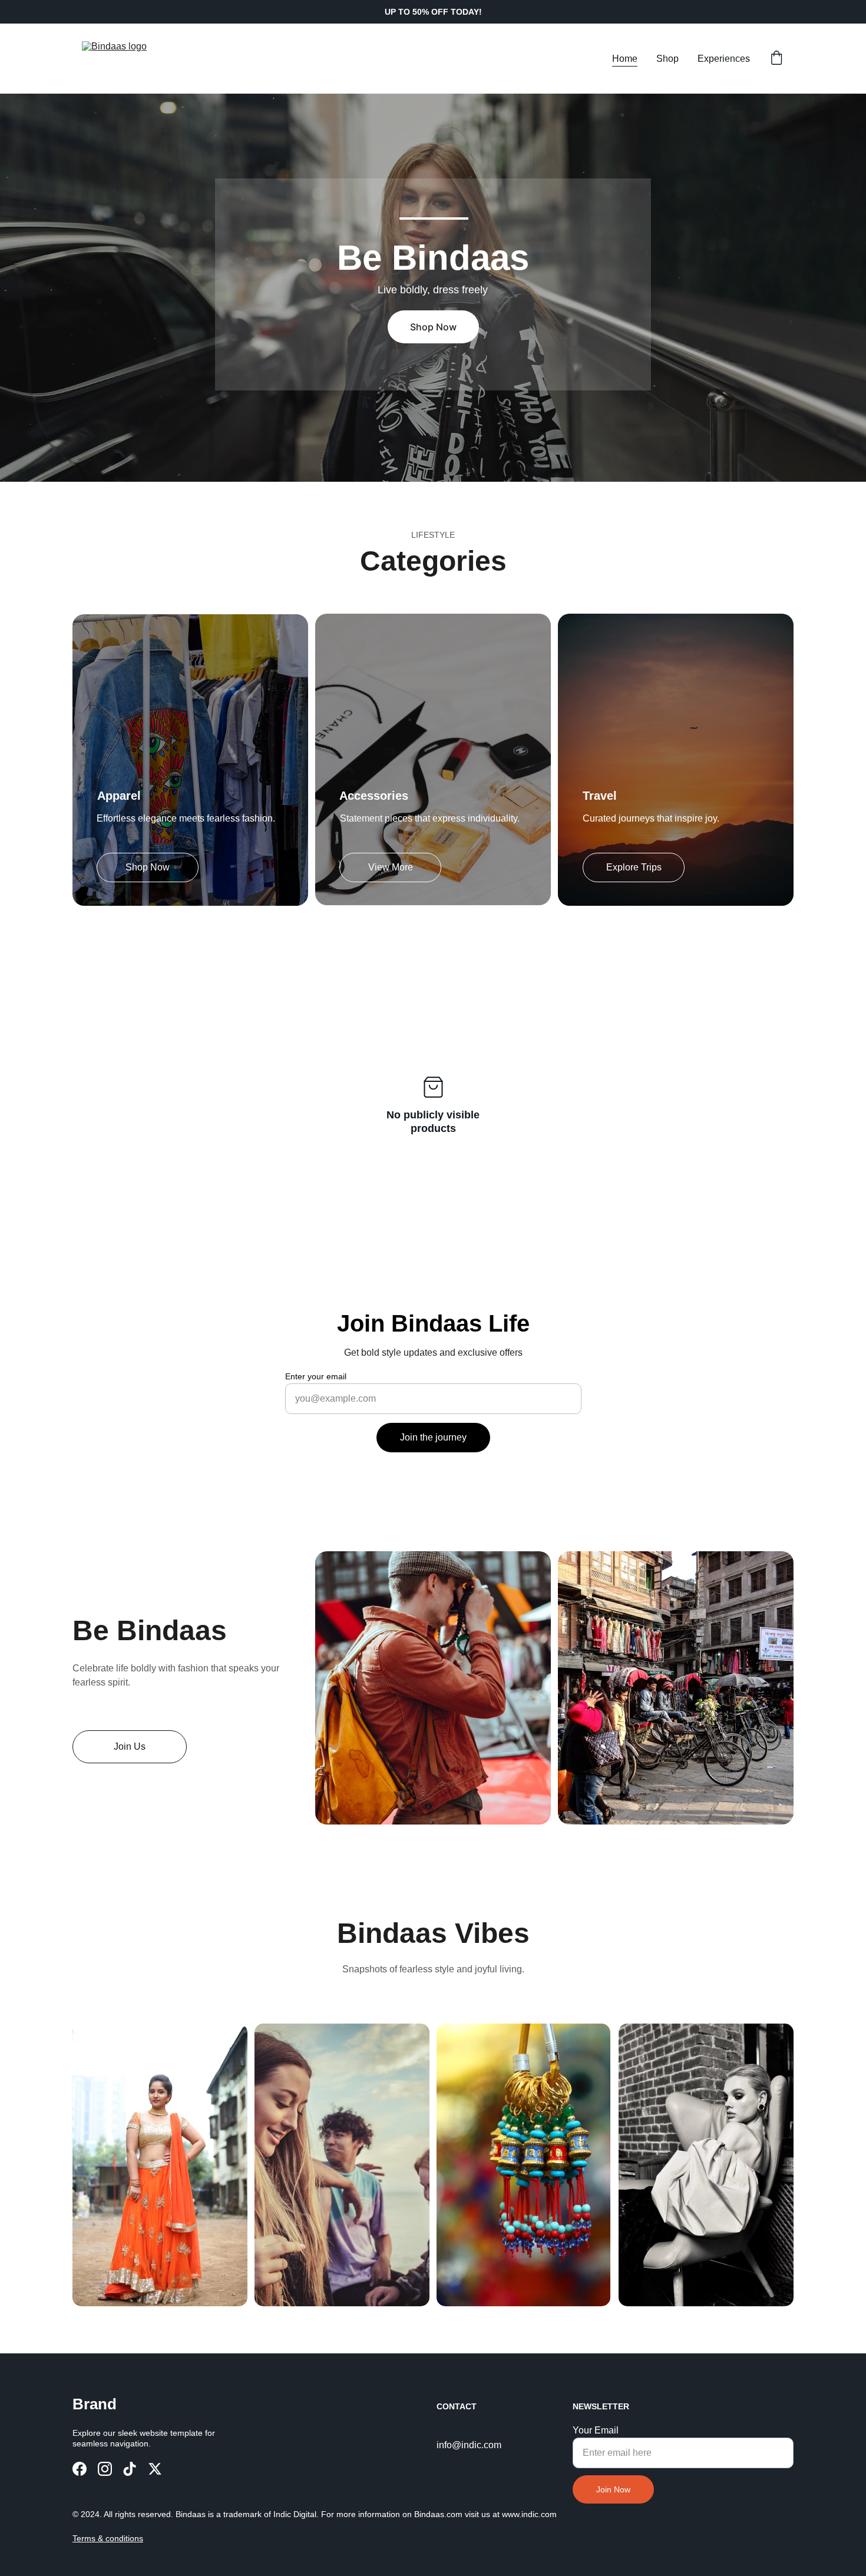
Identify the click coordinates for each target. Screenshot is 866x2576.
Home (625, 59)
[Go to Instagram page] (105, 2469)
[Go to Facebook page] (80, 2469)
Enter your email (316, 1376)
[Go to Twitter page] (155, 2469)
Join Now (613, 2489)
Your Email (596, 2430)
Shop (667, 59)
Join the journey (433, 1437)
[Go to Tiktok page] (130, 2469)
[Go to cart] (776, 59)
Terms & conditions (108, 2538)
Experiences (724, 59)
